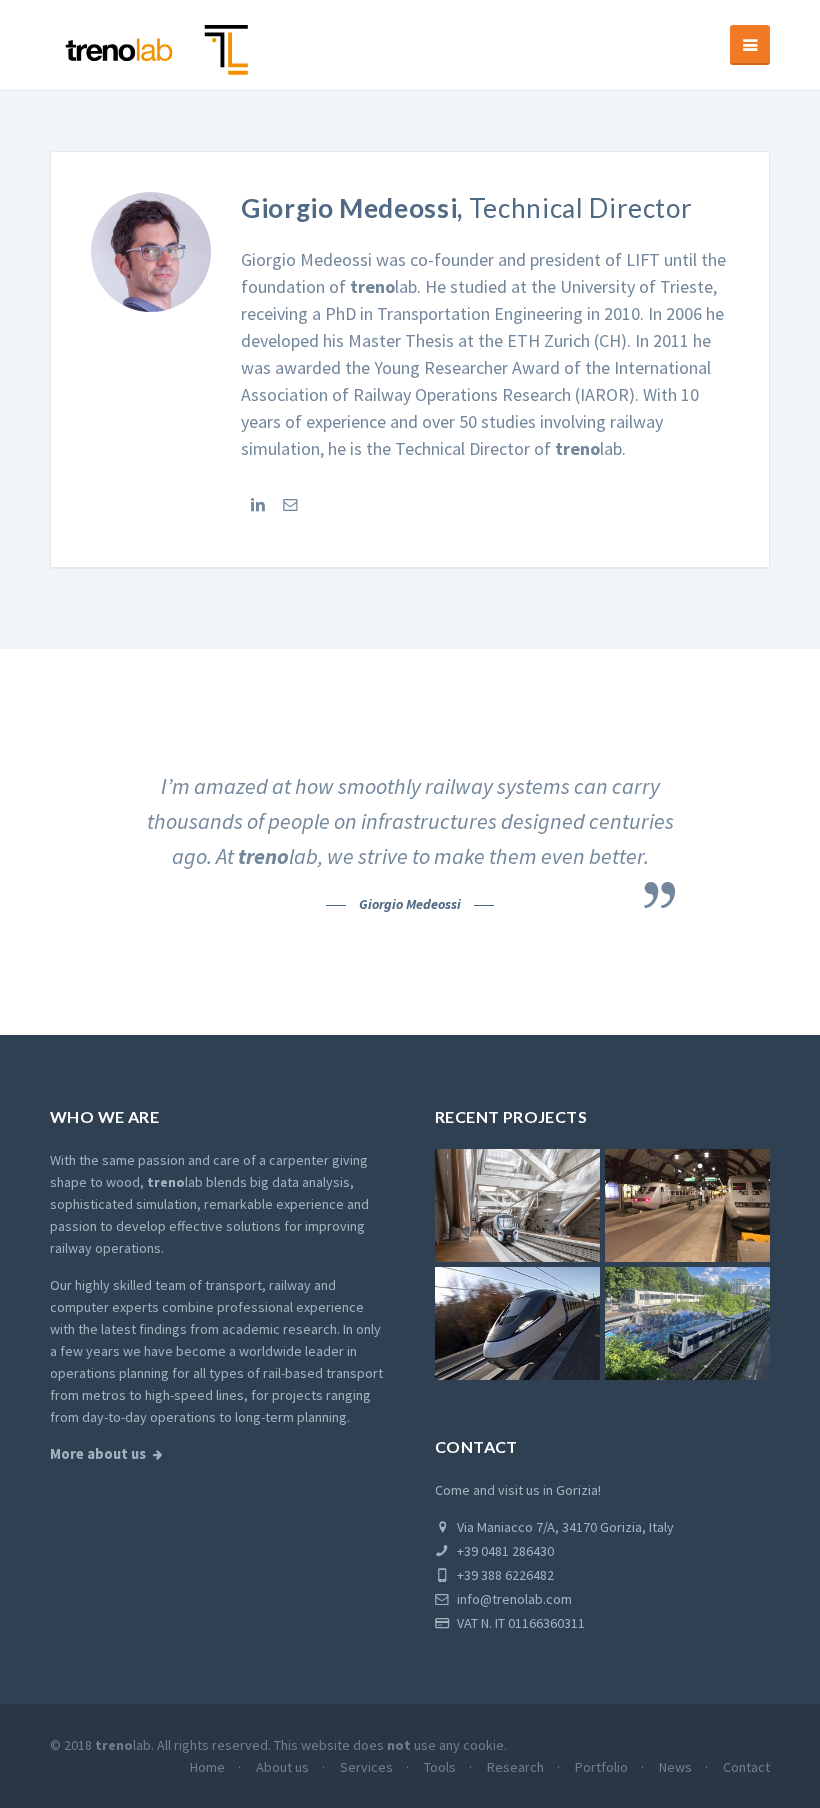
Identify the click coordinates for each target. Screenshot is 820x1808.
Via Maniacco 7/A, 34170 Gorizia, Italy (564, 1527)
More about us (98, 1454)
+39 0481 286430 (504, 1551)
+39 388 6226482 (504, 1575)
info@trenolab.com (513, 1599)
